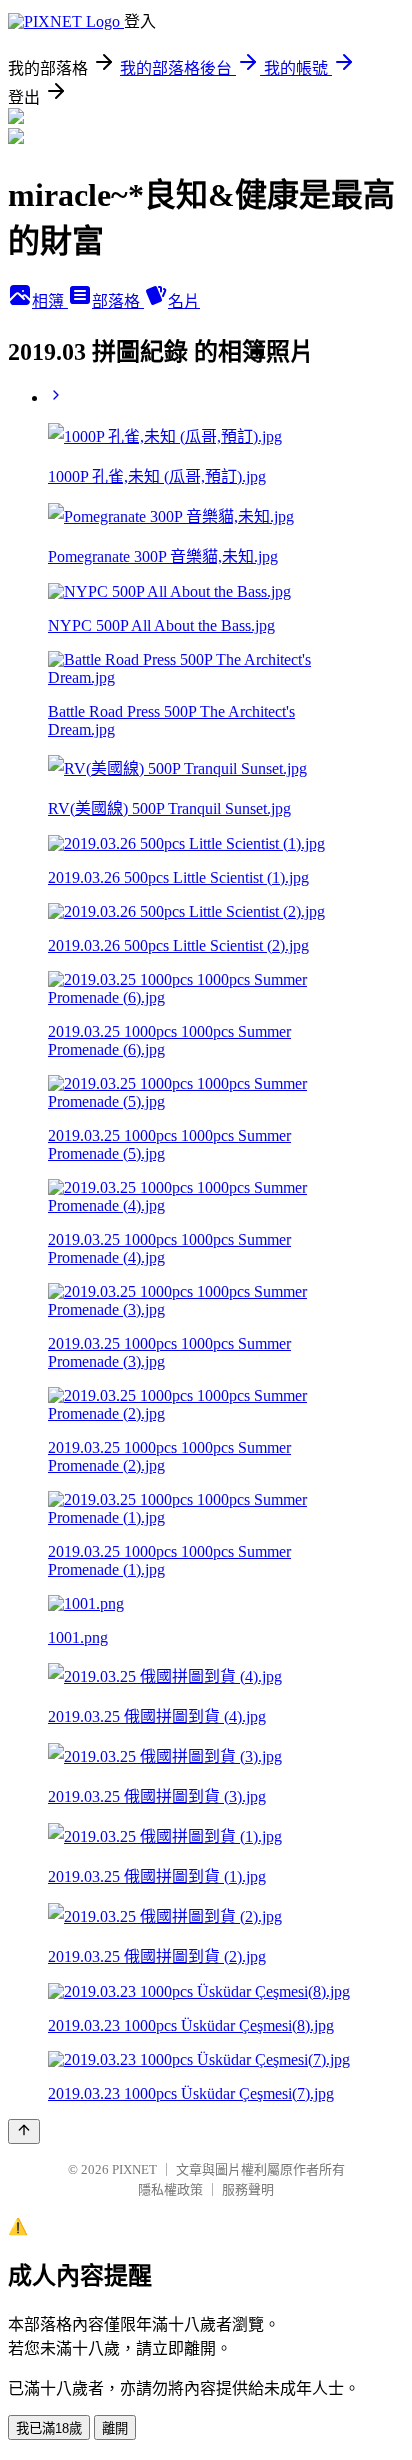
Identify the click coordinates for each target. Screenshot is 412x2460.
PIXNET (134, 2169)
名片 (184, 301)
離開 (115, 2428)
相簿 (50, 301)
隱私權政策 (170, 2189)
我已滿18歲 (49, 2428)
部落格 (118, 301)
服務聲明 (248, 2189)
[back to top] (24, 2131)
